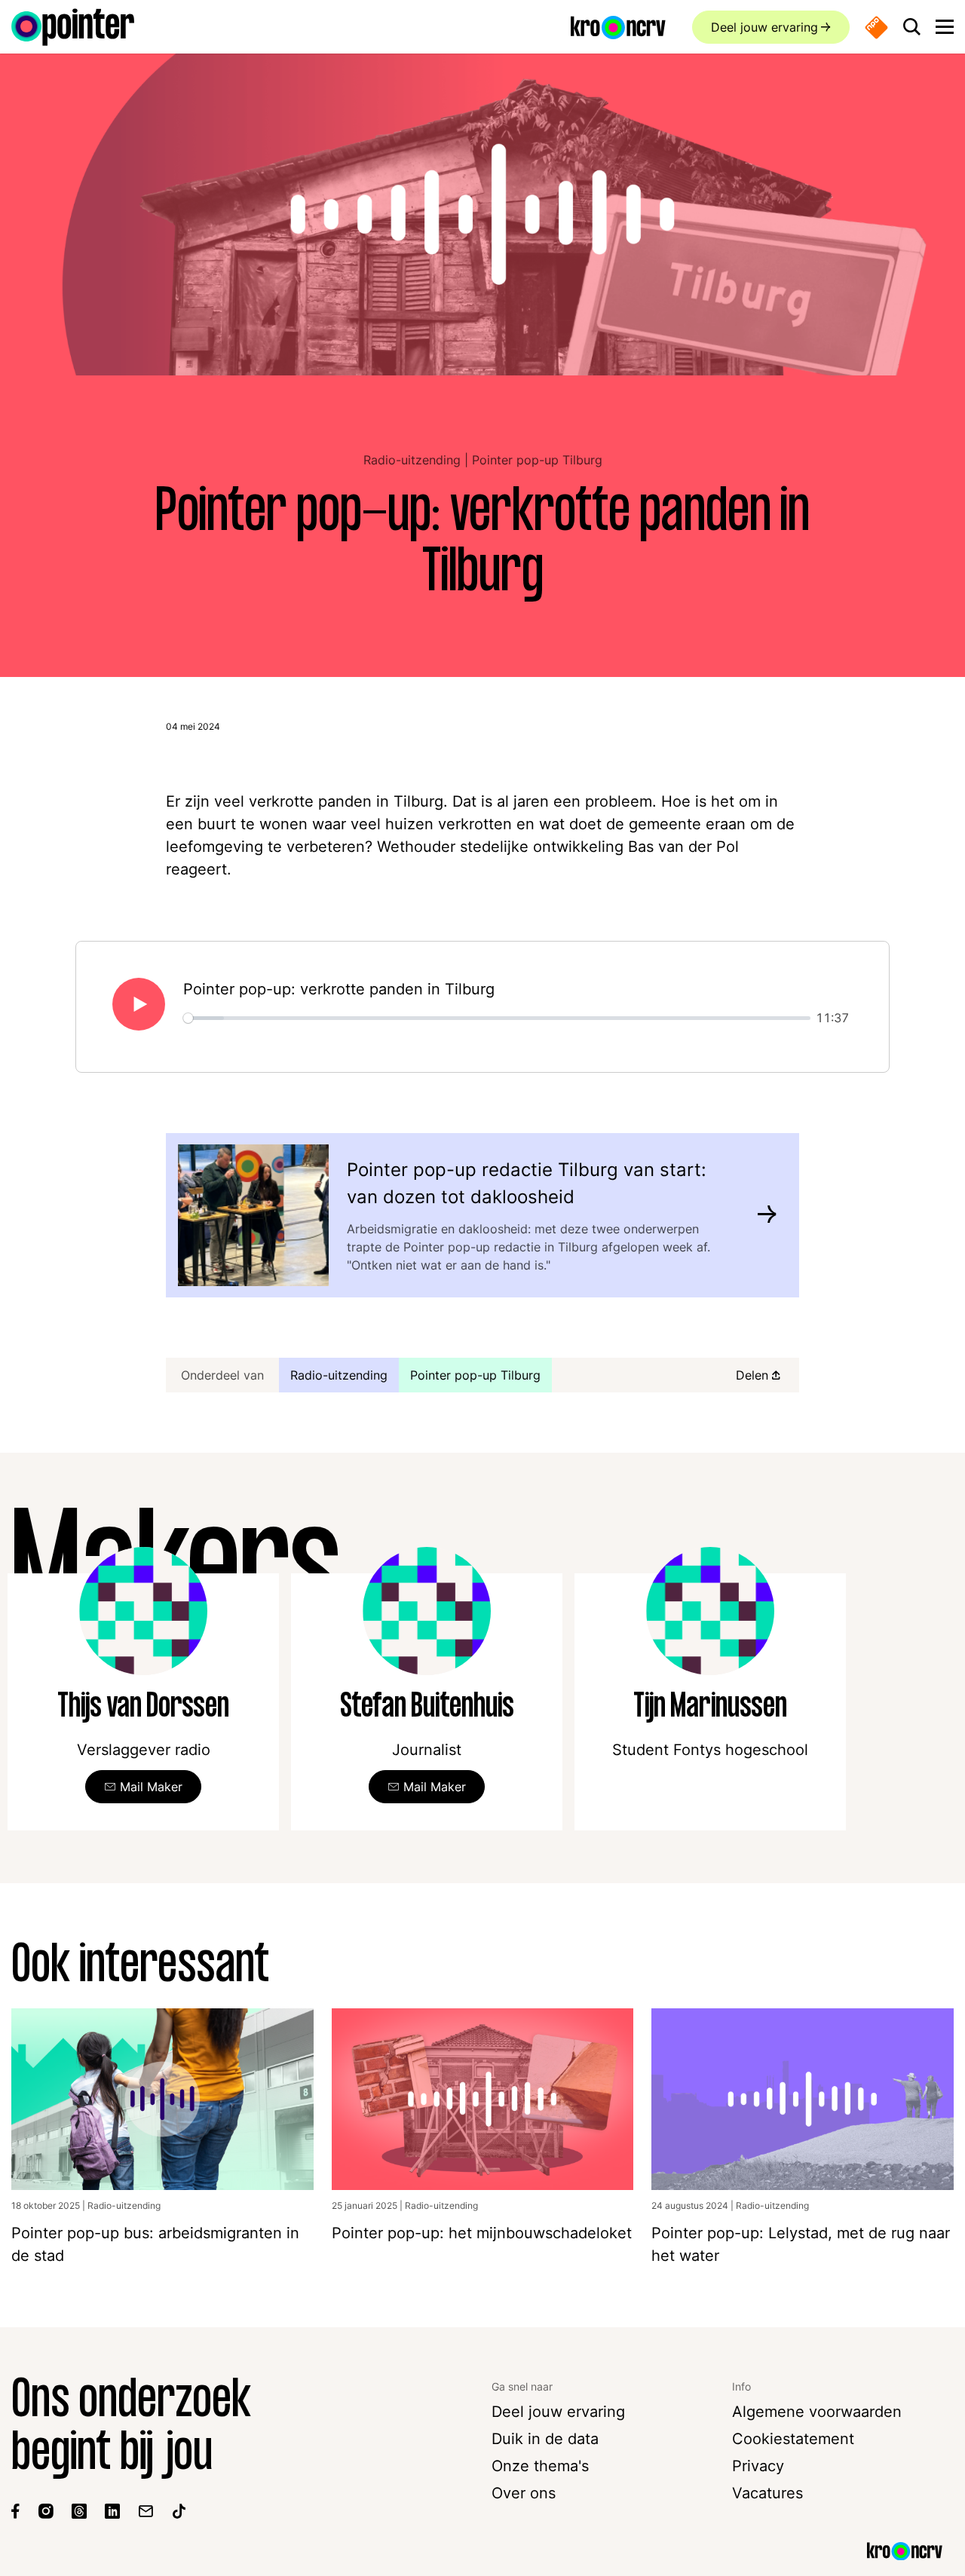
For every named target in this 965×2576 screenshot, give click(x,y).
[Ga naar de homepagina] (73, 27)
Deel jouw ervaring (764, 27)
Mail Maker (151, 1787)
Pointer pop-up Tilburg (537, 460)
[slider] (497, 1018)
